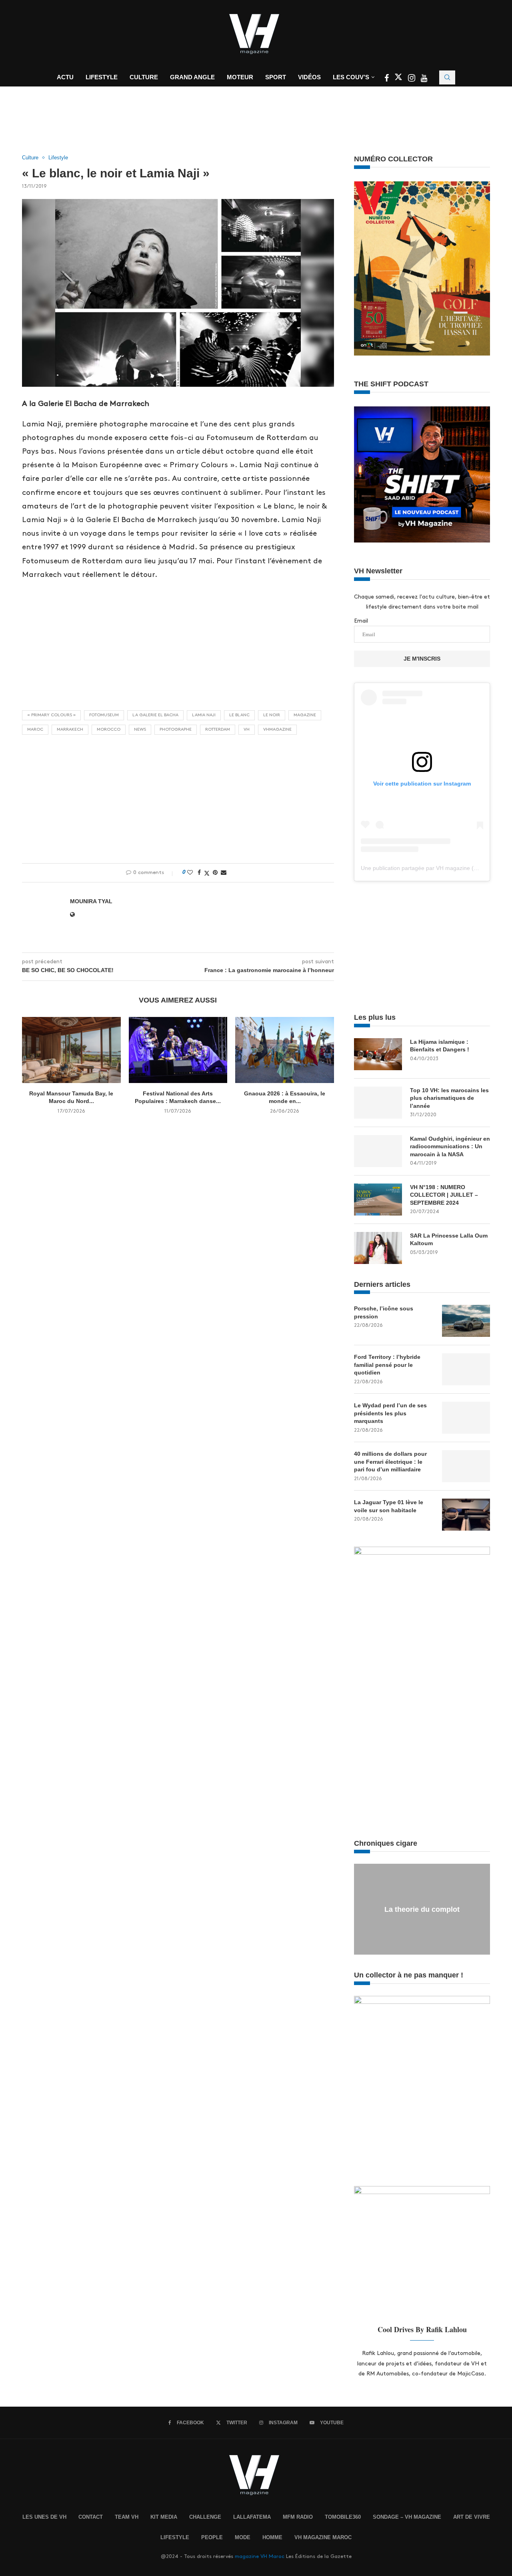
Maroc (35, 729)
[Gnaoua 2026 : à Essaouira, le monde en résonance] (285, 1050)
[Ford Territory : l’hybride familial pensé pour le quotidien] (466, 1369)
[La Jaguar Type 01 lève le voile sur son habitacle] (466, 1515)
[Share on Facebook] (199, 872)
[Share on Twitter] (207, 873)
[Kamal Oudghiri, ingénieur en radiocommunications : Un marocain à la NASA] (378, 1151)
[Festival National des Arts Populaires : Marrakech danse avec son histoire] (178, 1050)
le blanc (239, 715)
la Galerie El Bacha (155, 715)
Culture (144, 77)
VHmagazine (277, 729)
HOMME (272, 2537)
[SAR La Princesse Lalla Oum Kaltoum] (378, 1248)
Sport (276, 77)
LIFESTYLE (175, 2537)
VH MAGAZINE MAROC (323, 2537)
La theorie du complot (422, 1909)
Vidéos (309, 77)
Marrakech (70, 729)
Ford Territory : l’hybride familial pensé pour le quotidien (387, 1365)
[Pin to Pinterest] (215, 872)
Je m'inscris (422, 659)
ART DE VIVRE (472, 2517)
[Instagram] (412, 79)
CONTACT (91, 2517)
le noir (272, 715)
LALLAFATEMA (252, 2517)
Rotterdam (218, 729)
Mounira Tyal (91, 901)
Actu (65, 77)
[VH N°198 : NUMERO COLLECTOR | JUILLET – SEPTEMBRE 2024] (378, 1200)
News (140, 729)
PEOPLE (212, 2537)
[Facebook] (387, 79)
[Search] (447, 77)
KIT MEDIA (164, 2517)
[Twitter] (399, 79)
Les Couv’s (351, 77)
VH (247, 729)
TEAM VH (127, 2517)
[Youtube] (424, 79)
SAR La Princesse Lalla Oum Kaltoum (449, 1240)
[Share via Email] (224, 872)
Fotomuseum (104, 715)
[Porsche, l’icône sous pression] (466, 1321)
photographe (176, 729)
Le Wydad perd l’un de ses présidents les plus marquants (390, 1413)
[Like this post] (190, 872)
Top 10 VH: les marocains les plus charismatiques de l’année (449, 1098)
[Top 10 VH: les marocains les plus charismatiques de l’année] (378, 1103)
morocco (109, 729)
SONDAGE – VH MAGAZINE (407, 2517)
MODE (243, 2537)
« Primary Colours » (51, 715)
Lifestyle (102, 77)
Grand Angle (192, 77)
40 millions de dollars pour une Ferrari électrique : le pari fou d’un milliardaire (390, 1462)
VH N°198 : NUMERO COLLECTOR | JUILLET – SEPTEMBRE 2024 (444, 1195)
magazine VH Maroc (260, 2556)
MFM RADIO (298, 2517)
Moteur (240, 77)
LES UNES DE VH (44, 2517)
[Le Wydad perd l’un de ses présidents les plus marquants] (466, 1418)
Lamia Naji (204, 715)
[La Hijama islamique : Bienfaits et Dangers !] (378, 1054)
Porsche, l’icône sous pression (384, 1312)
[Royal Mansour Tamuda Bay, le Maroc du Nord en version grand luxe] (71, 1050)
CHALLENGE (205, 2517)
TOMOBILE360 (343, 2517)
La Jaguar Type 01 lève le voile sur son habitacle (389, 1506)
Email (361, 621)
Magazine (305, 715)
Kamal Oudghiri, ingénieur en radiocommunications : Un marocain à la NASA (450, 1146)
